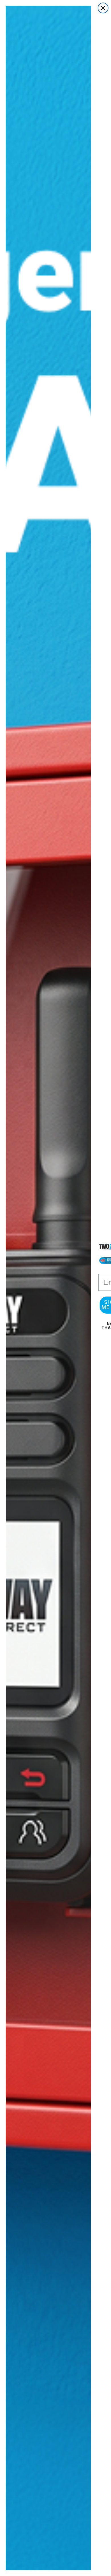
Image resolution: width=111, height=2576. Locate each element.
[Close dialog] (103, 8)
